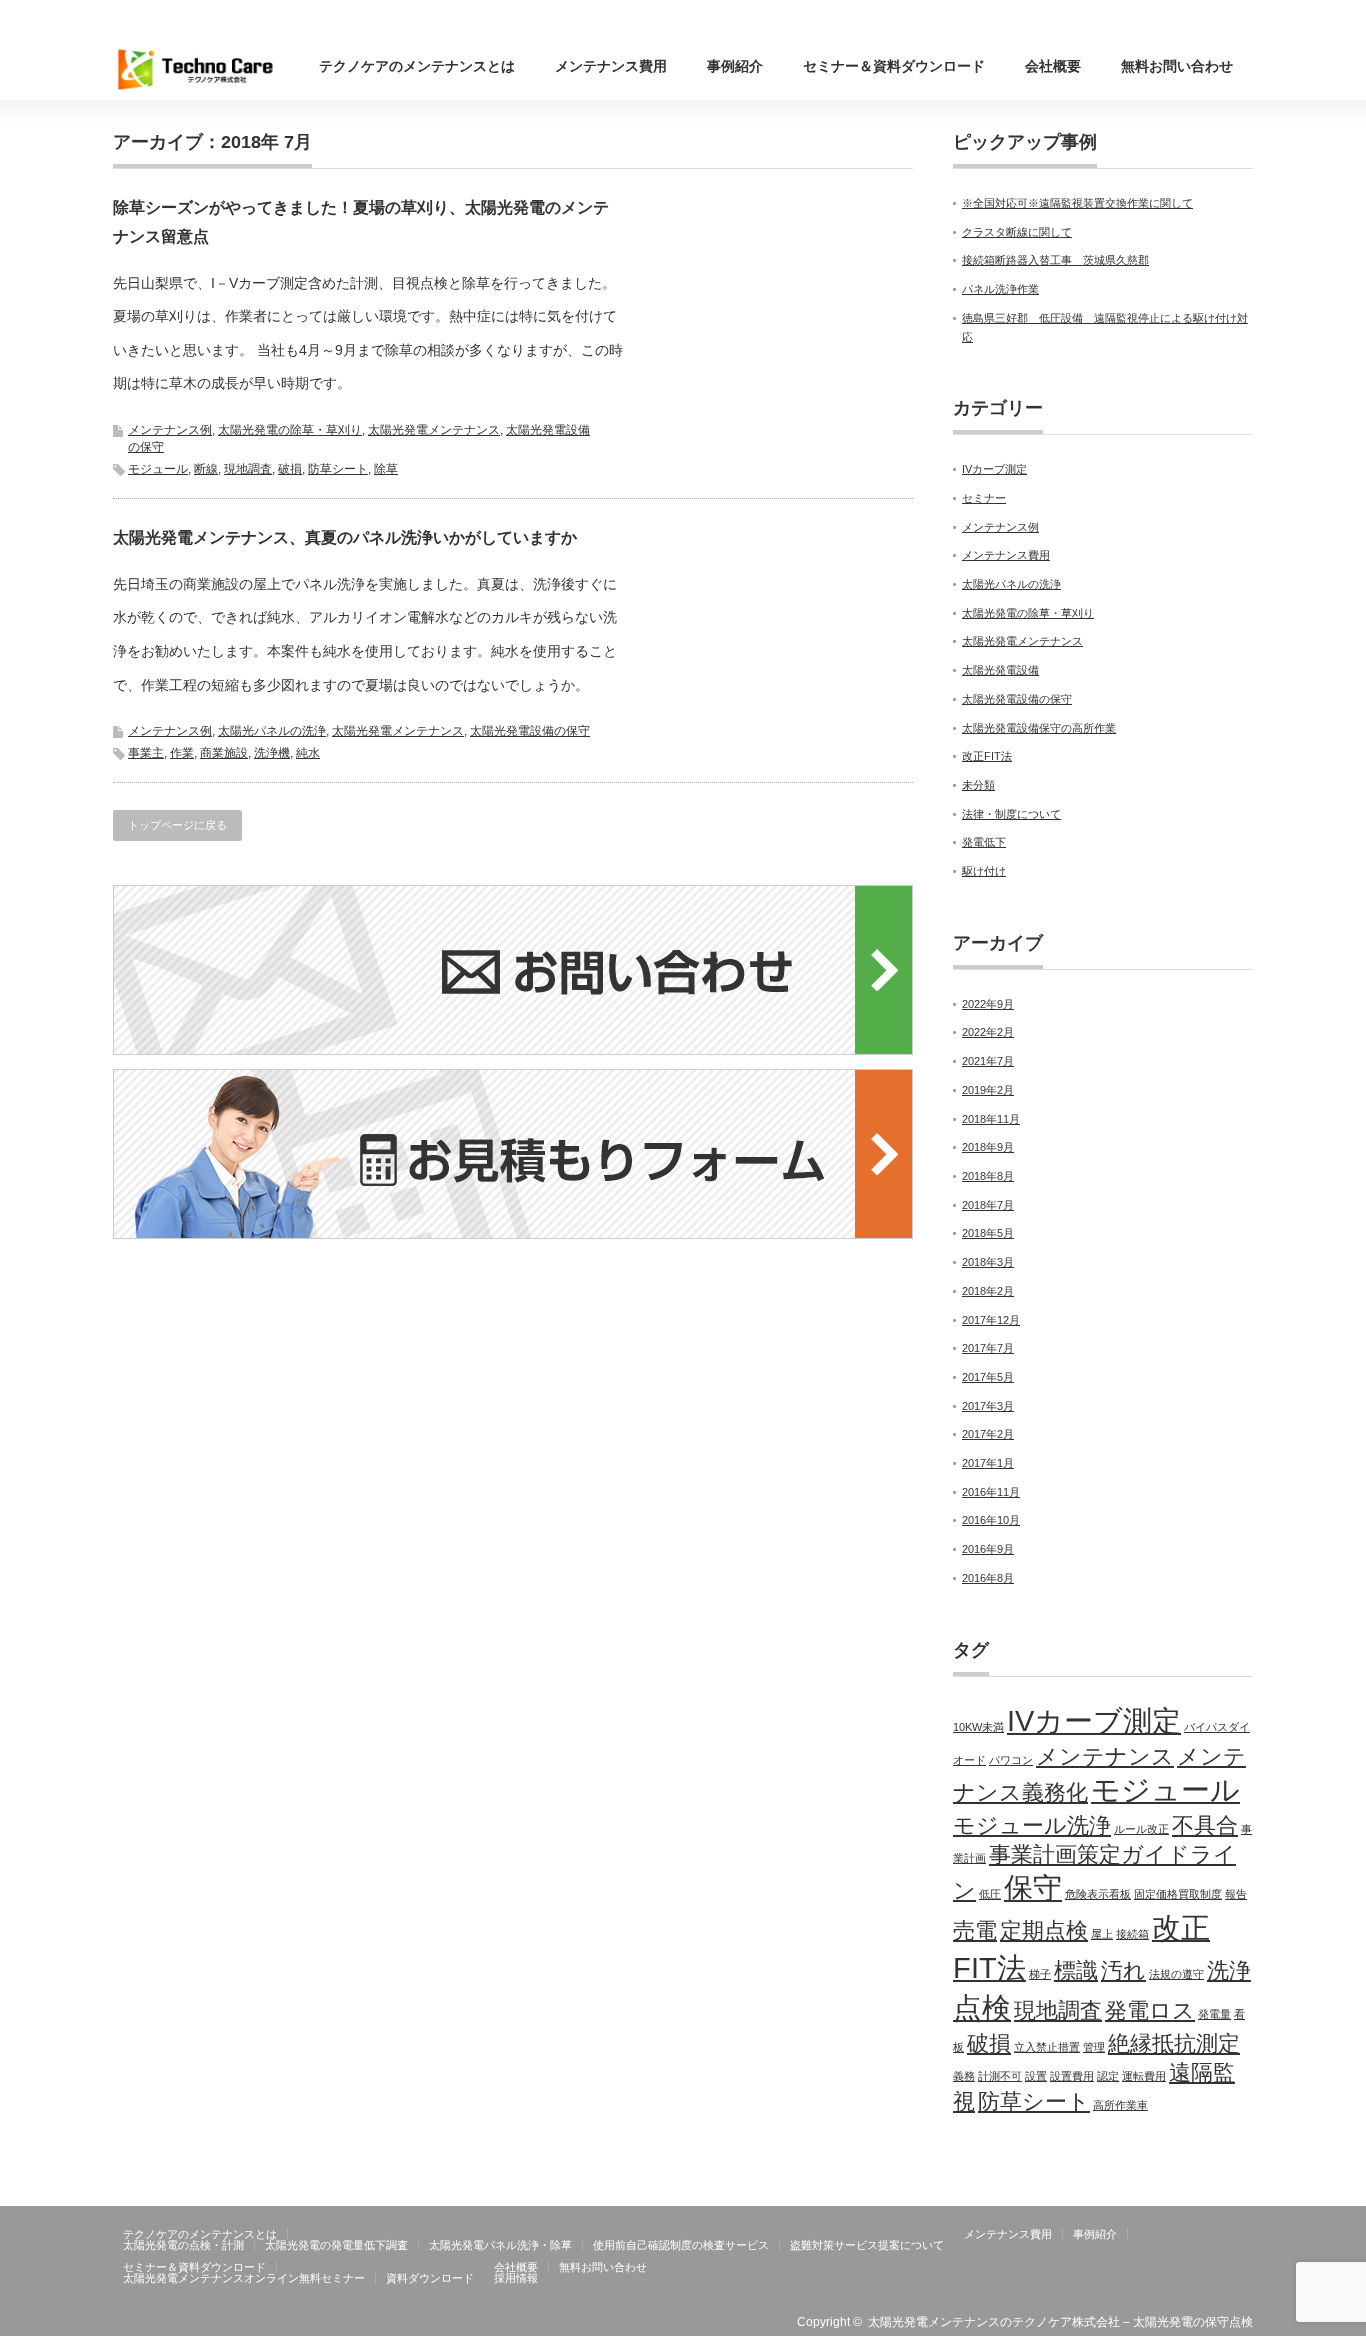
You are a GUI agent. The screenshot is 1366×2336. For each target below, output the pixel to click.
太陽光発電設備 (1000, 670)
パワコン (1011, 1760)
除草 (386, 469)
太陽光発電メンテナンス (434, 430)
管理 (1094, 2047)
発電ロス (1150, 2010)
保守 (1033, 1887)
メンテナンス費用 (611, 66)
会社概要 (1053, 66)
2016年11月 (991, 1492)
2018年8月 (988, 1176)
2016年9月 (988, 1549)
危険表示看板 (1098, 1894)
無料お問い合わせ (1177, 66)
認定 (1108, 2076)
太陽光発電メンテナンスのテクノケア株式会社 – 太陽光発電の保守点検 (1060, 2322)
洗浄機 (272, 753)
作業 (182, 753)
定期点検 (1044, 1930)
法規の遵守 (1176, 1974)
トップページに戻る (177, 825)
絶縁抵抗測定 (1174, 2043)
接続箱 (1132, 1934)
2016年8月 (988, 1578)
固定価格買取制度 (1178, 1894)
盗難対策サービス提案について (867, 2245)
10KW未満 (978, 1727)
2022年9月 (988, 1004)
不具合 (1205, 1825)
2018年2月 (988, 1291)
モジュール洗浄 (1032, 1825)
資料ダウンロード (430, 2278)
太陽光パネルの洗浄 (272, 731)
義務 (964, 2076)
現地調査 (248, 469)
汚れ (1123, 1970)
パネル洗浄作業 (1000, 289)
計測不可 (1000, 2076)
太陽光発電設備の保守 (530, 731)
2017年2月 (988, 1434)
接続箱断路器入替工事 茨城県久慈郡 (1055, 260)
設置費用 (1072, 2076)
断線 (206, 469)
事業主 (146, 753)
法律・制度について (1011, 814)
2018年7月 (988, 1205)
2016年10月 (991, 1520)
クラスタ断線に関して (1017, 232)
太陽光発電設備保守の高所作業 (1039, 728)
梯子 (1040, 1974)
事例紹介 (735, 66)
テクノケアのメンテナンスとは (417, 66)
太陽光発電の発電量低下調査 (336, 2245)
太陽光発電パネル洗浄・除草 (500, 2245)
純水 (308, 753)
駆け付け (984, 871)
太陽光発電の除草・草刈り (290, 430)
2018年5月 (988, 1233)
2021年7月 (988, 1061)
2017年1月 (988, 1463)
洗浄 (1229, 1970)
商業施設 (224, 753)
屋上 (1102, 1934)
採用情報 (516, 2278)
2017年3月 (988, 1406)
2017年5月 (988, 1377)
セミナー (984, 498)
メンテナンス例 (170, 430)
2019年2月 (988, 1090)
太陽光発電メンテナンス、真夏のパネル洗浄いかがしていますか (345, 537)
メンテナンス (1105, 1756)
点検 (982, 2007)
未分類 (978, 785)
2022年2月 (988, 1032)
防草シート (338, 469)
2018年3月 (988, 1262)
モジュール (158, 469)
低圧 (990, 1894)
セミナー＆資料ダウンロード (894, 66)
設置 (1036, 2076)
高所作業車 (1120, 2105)
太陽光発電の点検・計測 (183, 2245)
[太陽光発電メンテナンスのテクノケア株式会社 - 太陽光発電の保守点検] (198, 69)
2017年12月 (991, 1320)
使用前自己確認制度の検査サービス (681, 2245)
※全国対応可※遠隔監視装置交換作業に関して (1077, 203)
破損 (290, 469)
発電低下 (984, 842)
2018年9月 (988, 1147)
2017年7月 (988, 1348)
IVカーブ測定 (994, 469)
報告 (1236, 1894)
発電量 (1214, 2014)
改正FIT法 (987, 756)
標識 (1076, 1970)
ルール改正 (1141, 1829)
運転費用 (1144, 2076)
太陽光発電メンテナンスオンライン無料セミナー (244, 2278)
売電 (975, 1930)
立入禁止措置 (1047, 2047)
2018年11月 (991, 1119)
